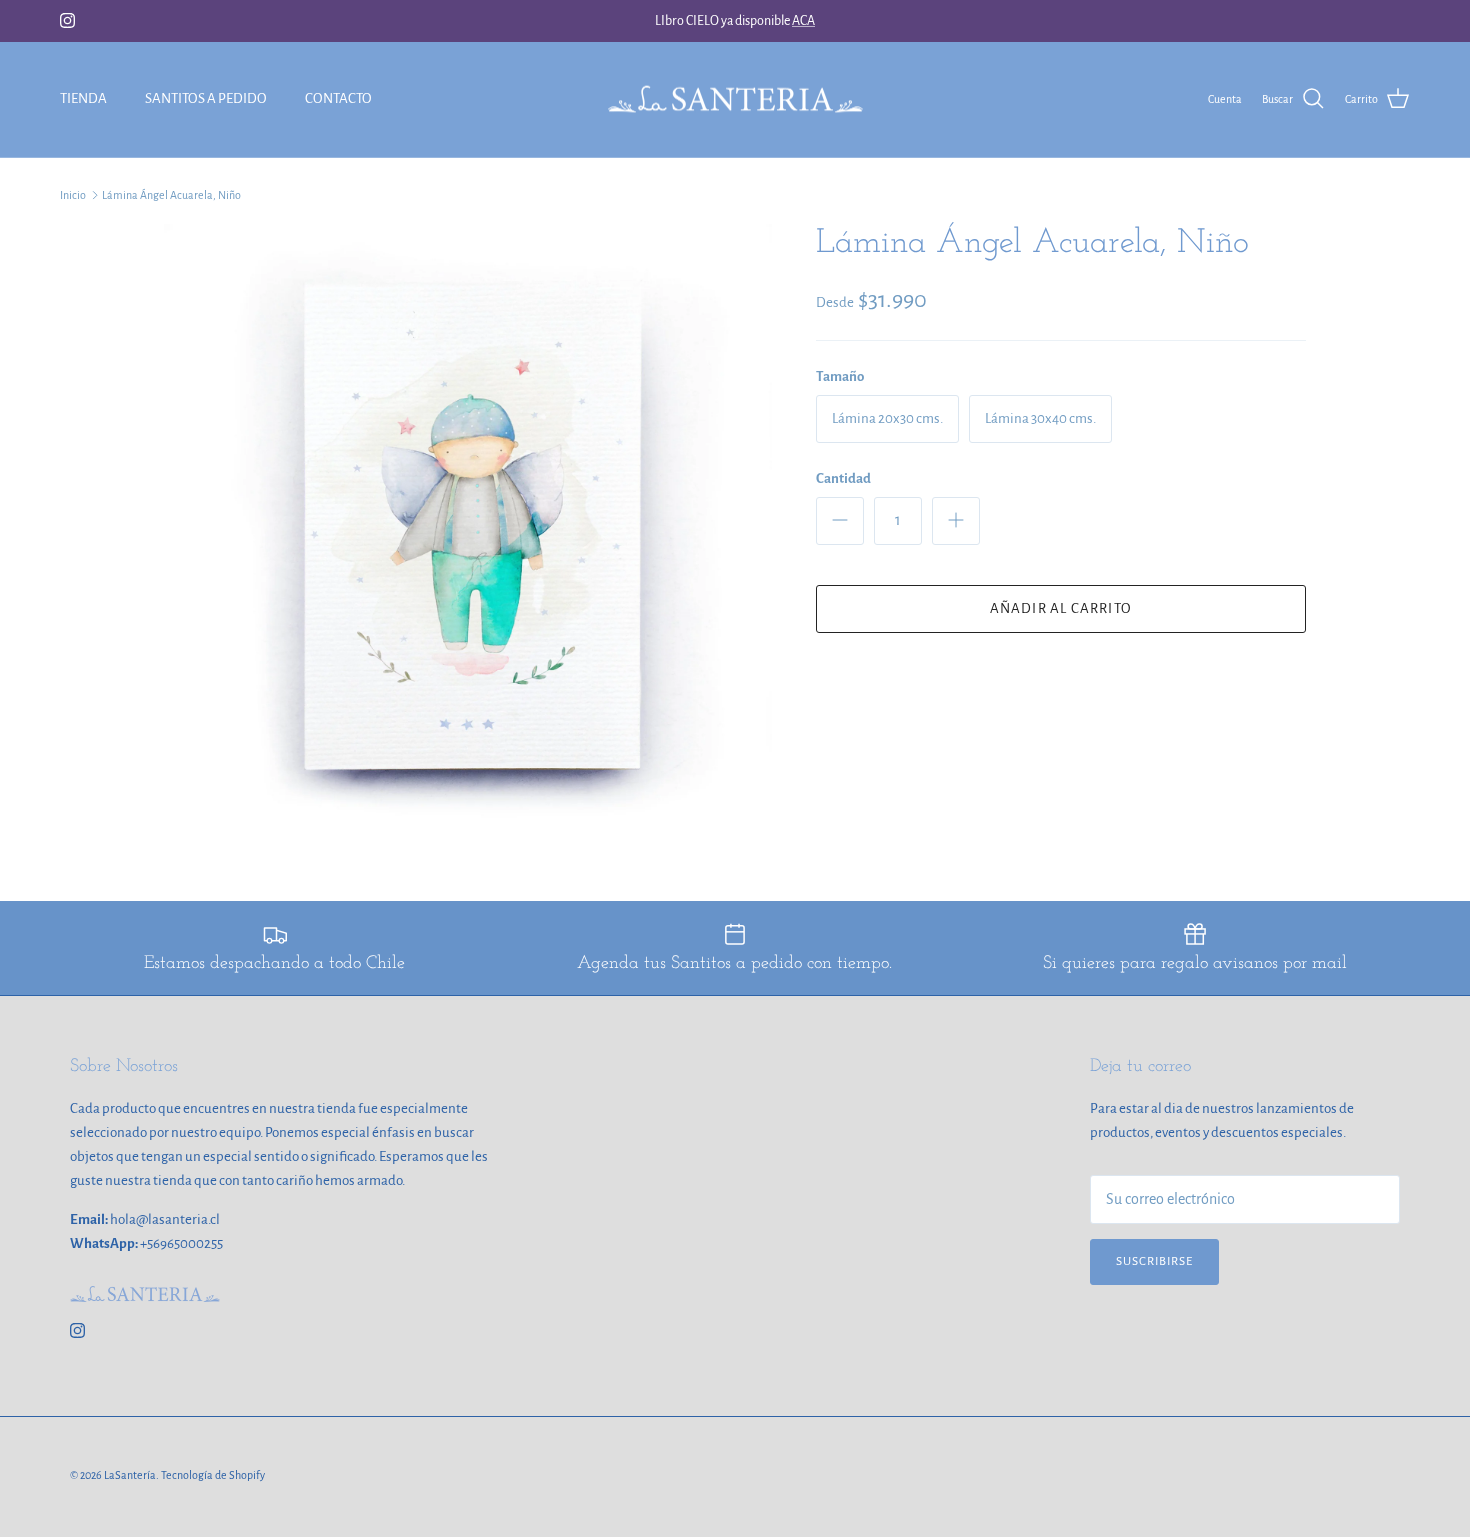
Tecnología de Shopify (213, 1475)
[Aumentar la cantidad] (956, 521)
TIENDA (83, 98)
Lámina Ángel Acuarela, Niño (171, 195)
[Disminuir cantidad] (840, 521)
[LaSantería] (735, 99)
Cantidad (843, 478)
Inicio (73, 195)
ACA (803, 21)
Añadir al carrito (1061, 608)
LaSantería (130, 1475)
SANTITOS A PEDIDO (206, 98)
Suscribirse (1154, 1261)
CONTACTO (338, 98)
